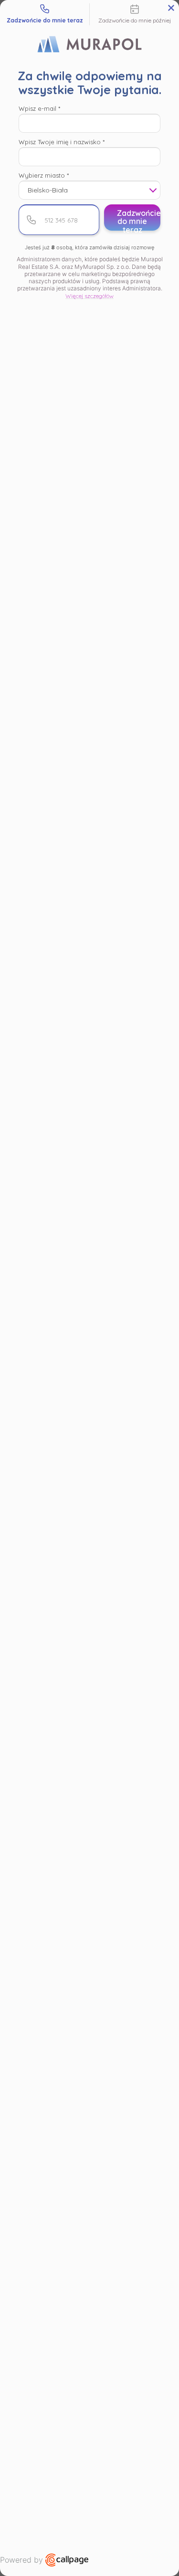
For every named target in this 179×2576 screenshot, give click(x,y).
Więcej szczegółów (89, 296)
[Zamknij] (171, 8)
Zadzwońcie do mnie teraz (139, 219)
